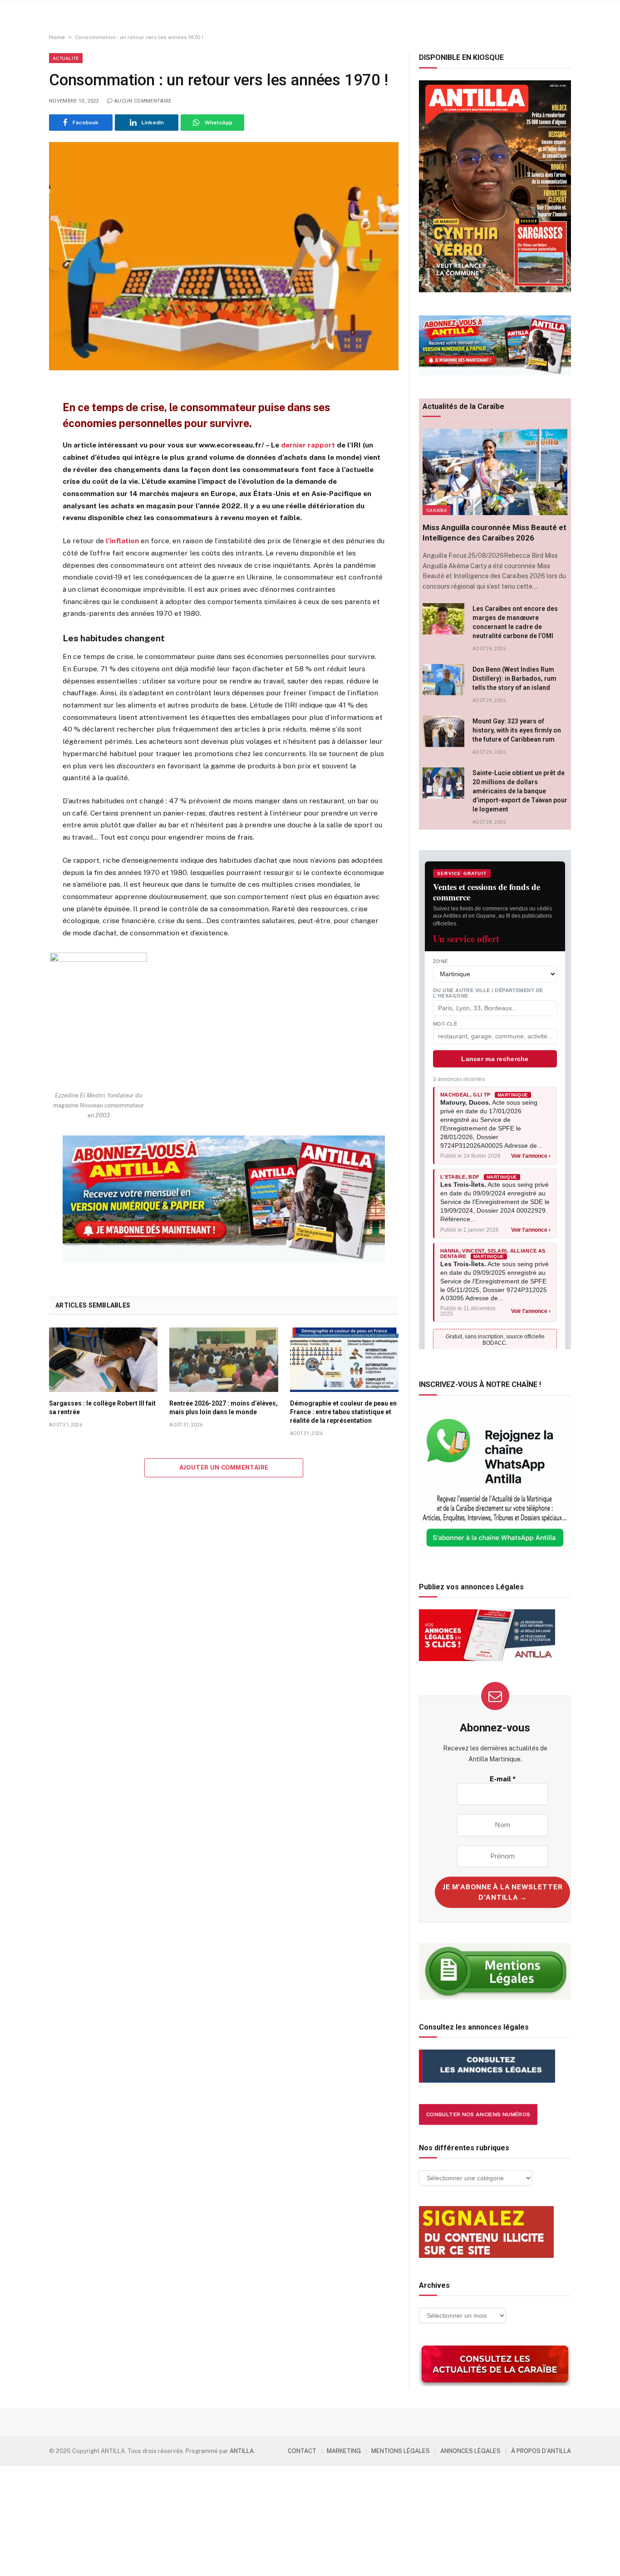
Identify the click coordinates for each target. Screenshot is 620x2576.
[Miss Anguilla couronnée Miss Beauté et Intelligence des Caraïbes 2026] (495, 472)
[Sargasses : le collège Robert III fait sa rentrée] (103, 1360)
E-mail (503, 1779)
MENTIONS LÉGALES (401, 2451)
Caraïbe (437, 510)
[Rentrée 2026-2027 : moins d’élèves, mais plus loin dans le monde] (224, 1360)
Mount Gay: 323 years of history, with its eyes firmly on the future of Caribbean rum (517, 730)
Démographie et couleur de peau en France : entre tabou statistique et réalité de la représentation (343, 1412)
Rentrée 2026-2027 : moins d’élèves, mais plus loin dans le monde (224, 1408)
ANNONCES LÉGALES (470, 2451)
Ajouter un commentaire (224, 1467)
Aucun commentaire (143, 101)
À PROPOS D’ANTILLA (541, 2451)
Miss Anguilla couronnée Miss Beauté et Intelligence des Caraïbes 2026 (495, 533)
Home (57, 37)
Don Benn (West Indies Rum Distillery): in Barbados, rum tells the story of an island (514, 678)
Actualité (66, 58)
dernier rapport (309, 445)
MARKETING (344, 2451)
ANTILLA (242, 2451)
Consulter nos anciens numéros (478, 2114)
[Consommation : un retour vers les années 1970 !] (224, 256)
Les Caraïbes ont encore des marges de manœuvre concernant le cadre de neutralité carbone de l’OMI (515, 622)
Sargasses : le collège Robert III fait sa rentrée (102, 1408)
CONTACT (302, 2451)
